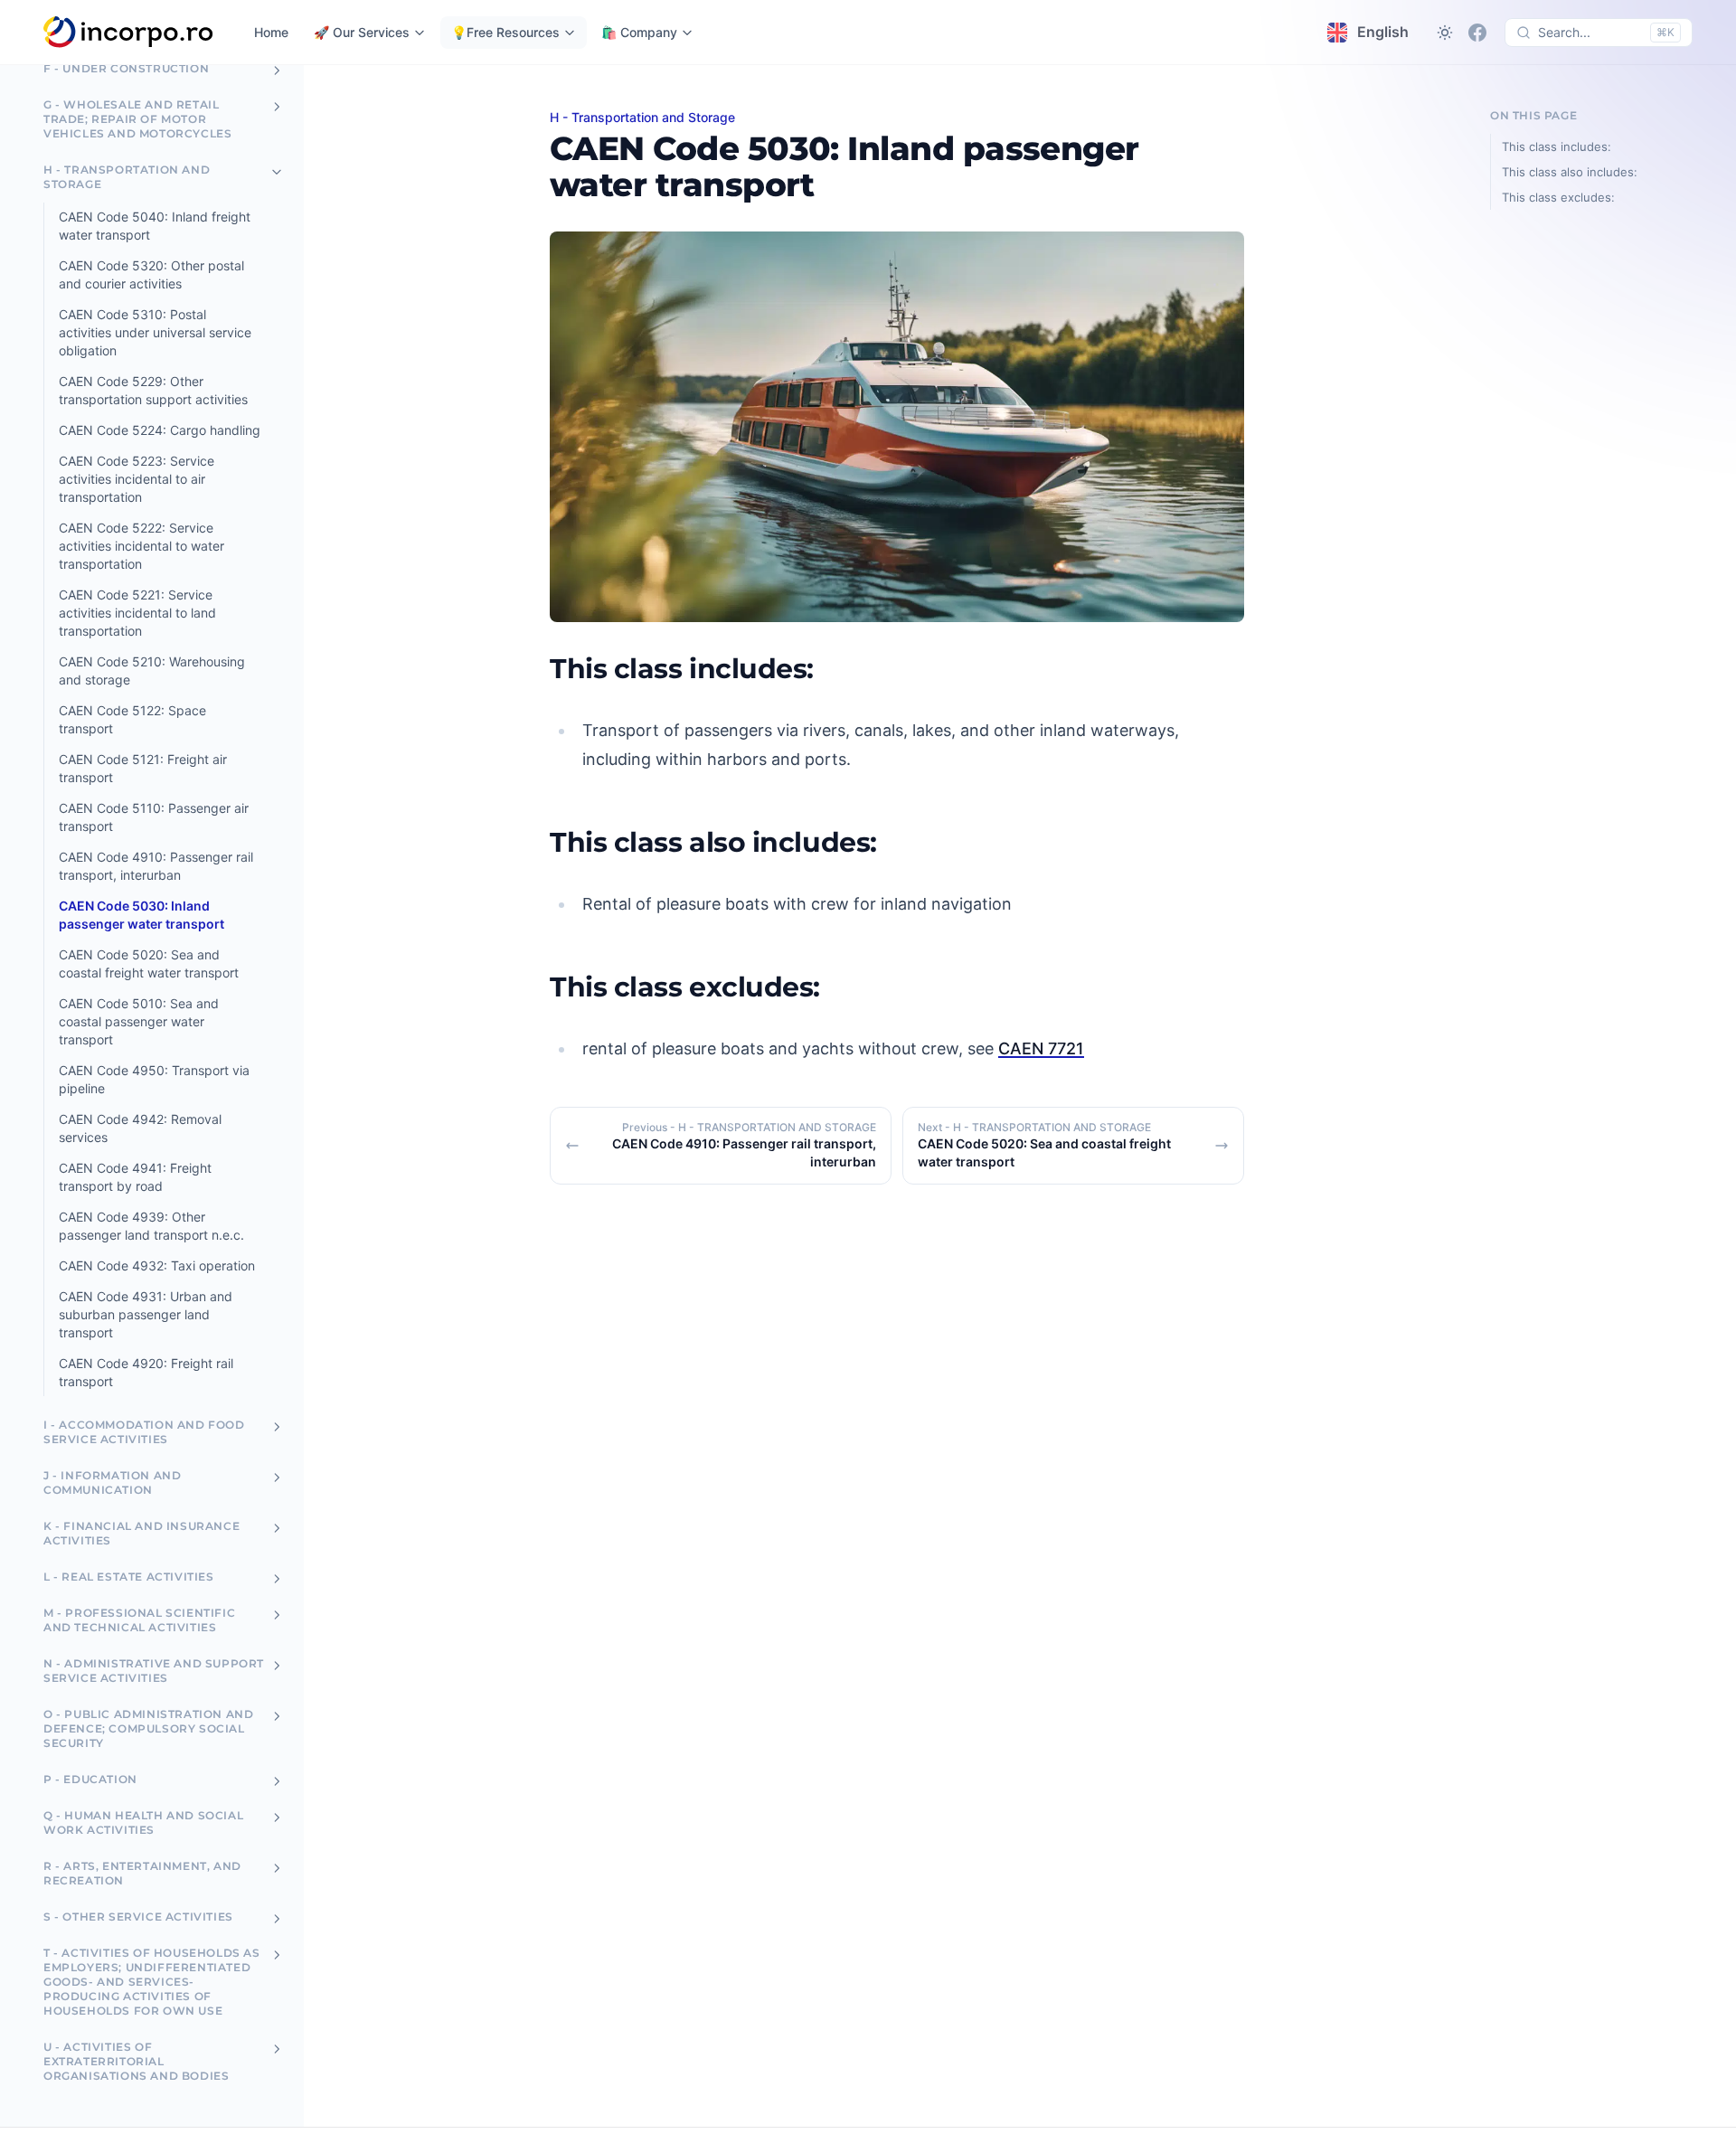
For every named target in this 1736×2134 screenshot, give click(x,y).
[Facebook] (1477, 33)
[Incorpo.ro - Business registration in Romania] (129, 33)
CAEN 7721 (1041, 1048)
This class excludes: (1558, 197)
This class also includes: (1570, 172)
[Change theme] (1445, 33)
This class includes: (1557, 146)
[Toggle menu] (277, 71)
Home (271, 32)
